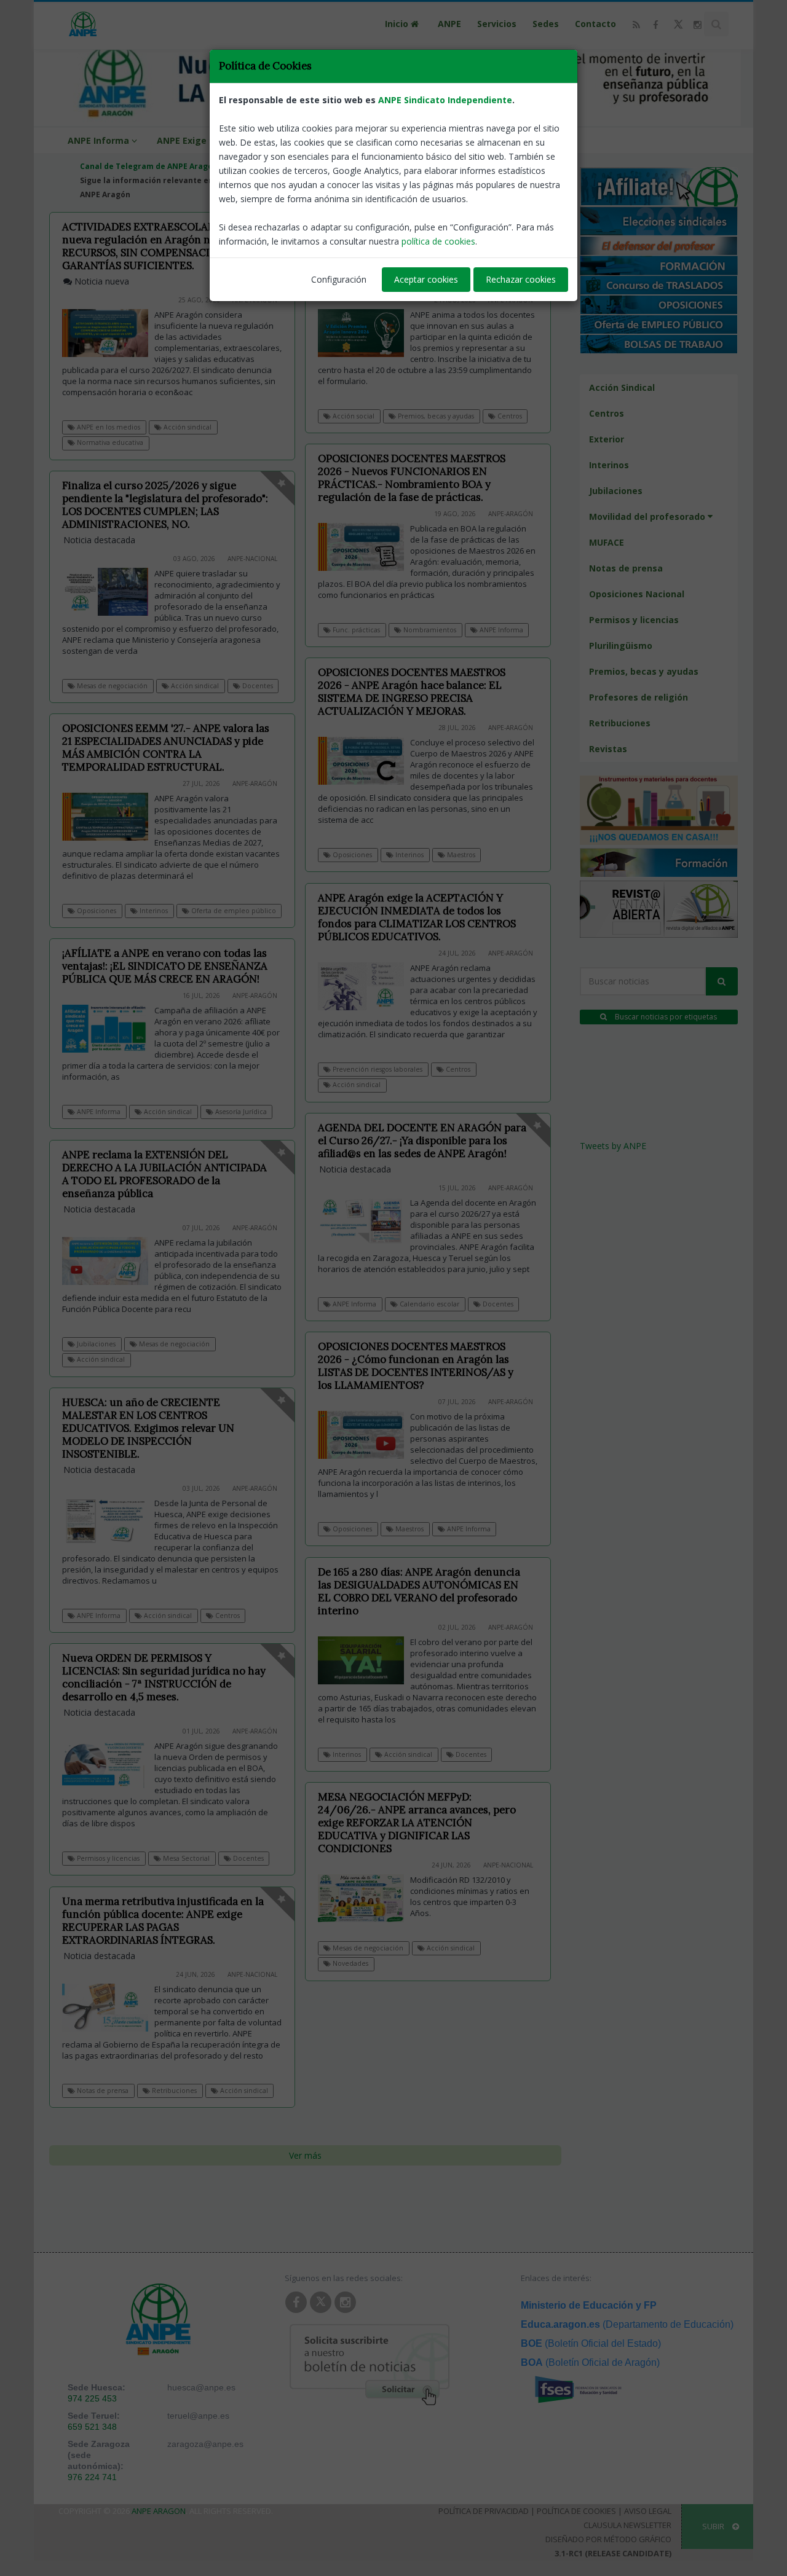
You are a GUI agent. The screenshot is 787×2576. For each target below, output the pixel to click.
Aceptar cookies (426, 279)
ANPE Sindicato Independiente (445, 100)
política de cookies (438, 241)
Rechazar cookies (521, 279)
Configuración (339, 279)
